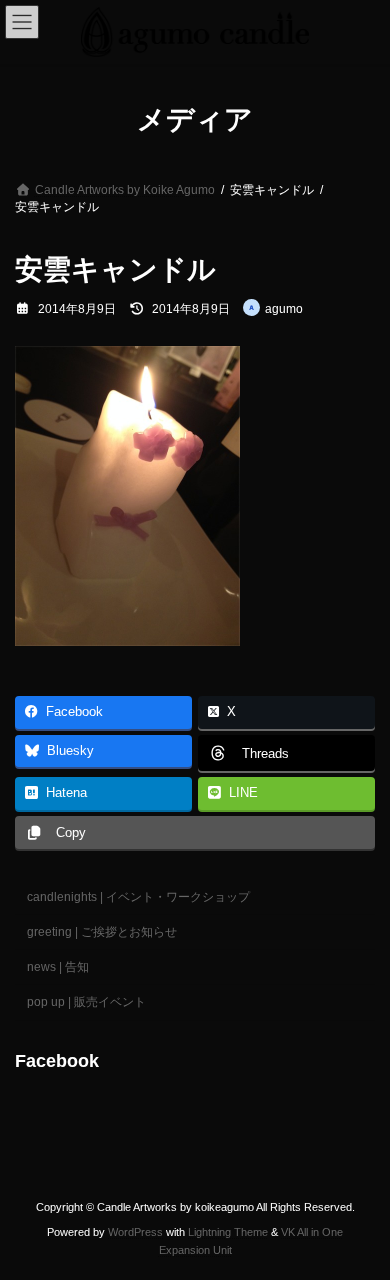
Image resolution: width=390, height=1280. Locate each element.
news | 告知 (58, 967)
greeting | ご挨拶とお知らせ (102, 932)
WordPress (135, 1232)
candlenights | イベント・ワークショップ (138, 896)
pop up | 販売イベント (86, 1002)
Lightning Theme (228, 1232)
